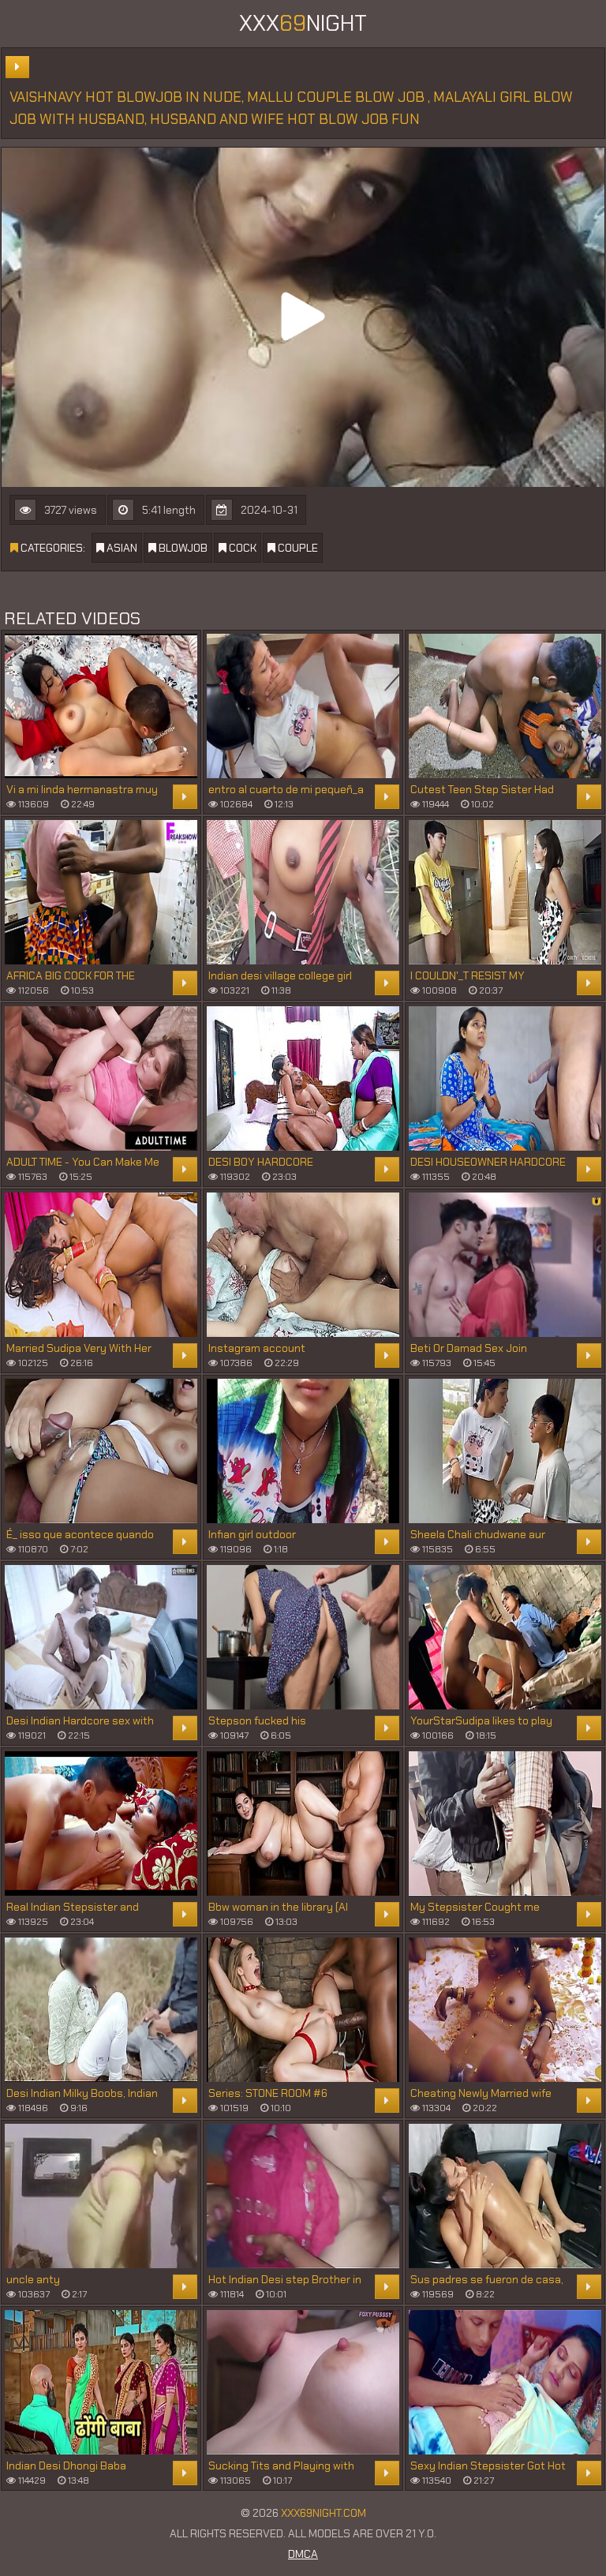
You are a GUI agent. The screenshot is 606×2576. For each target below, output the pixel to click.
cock (241, 548)
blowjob (182, 548)
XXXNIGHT (303, 23)
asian (121, 548)
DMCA (303, 2554)
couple (297, 548)
